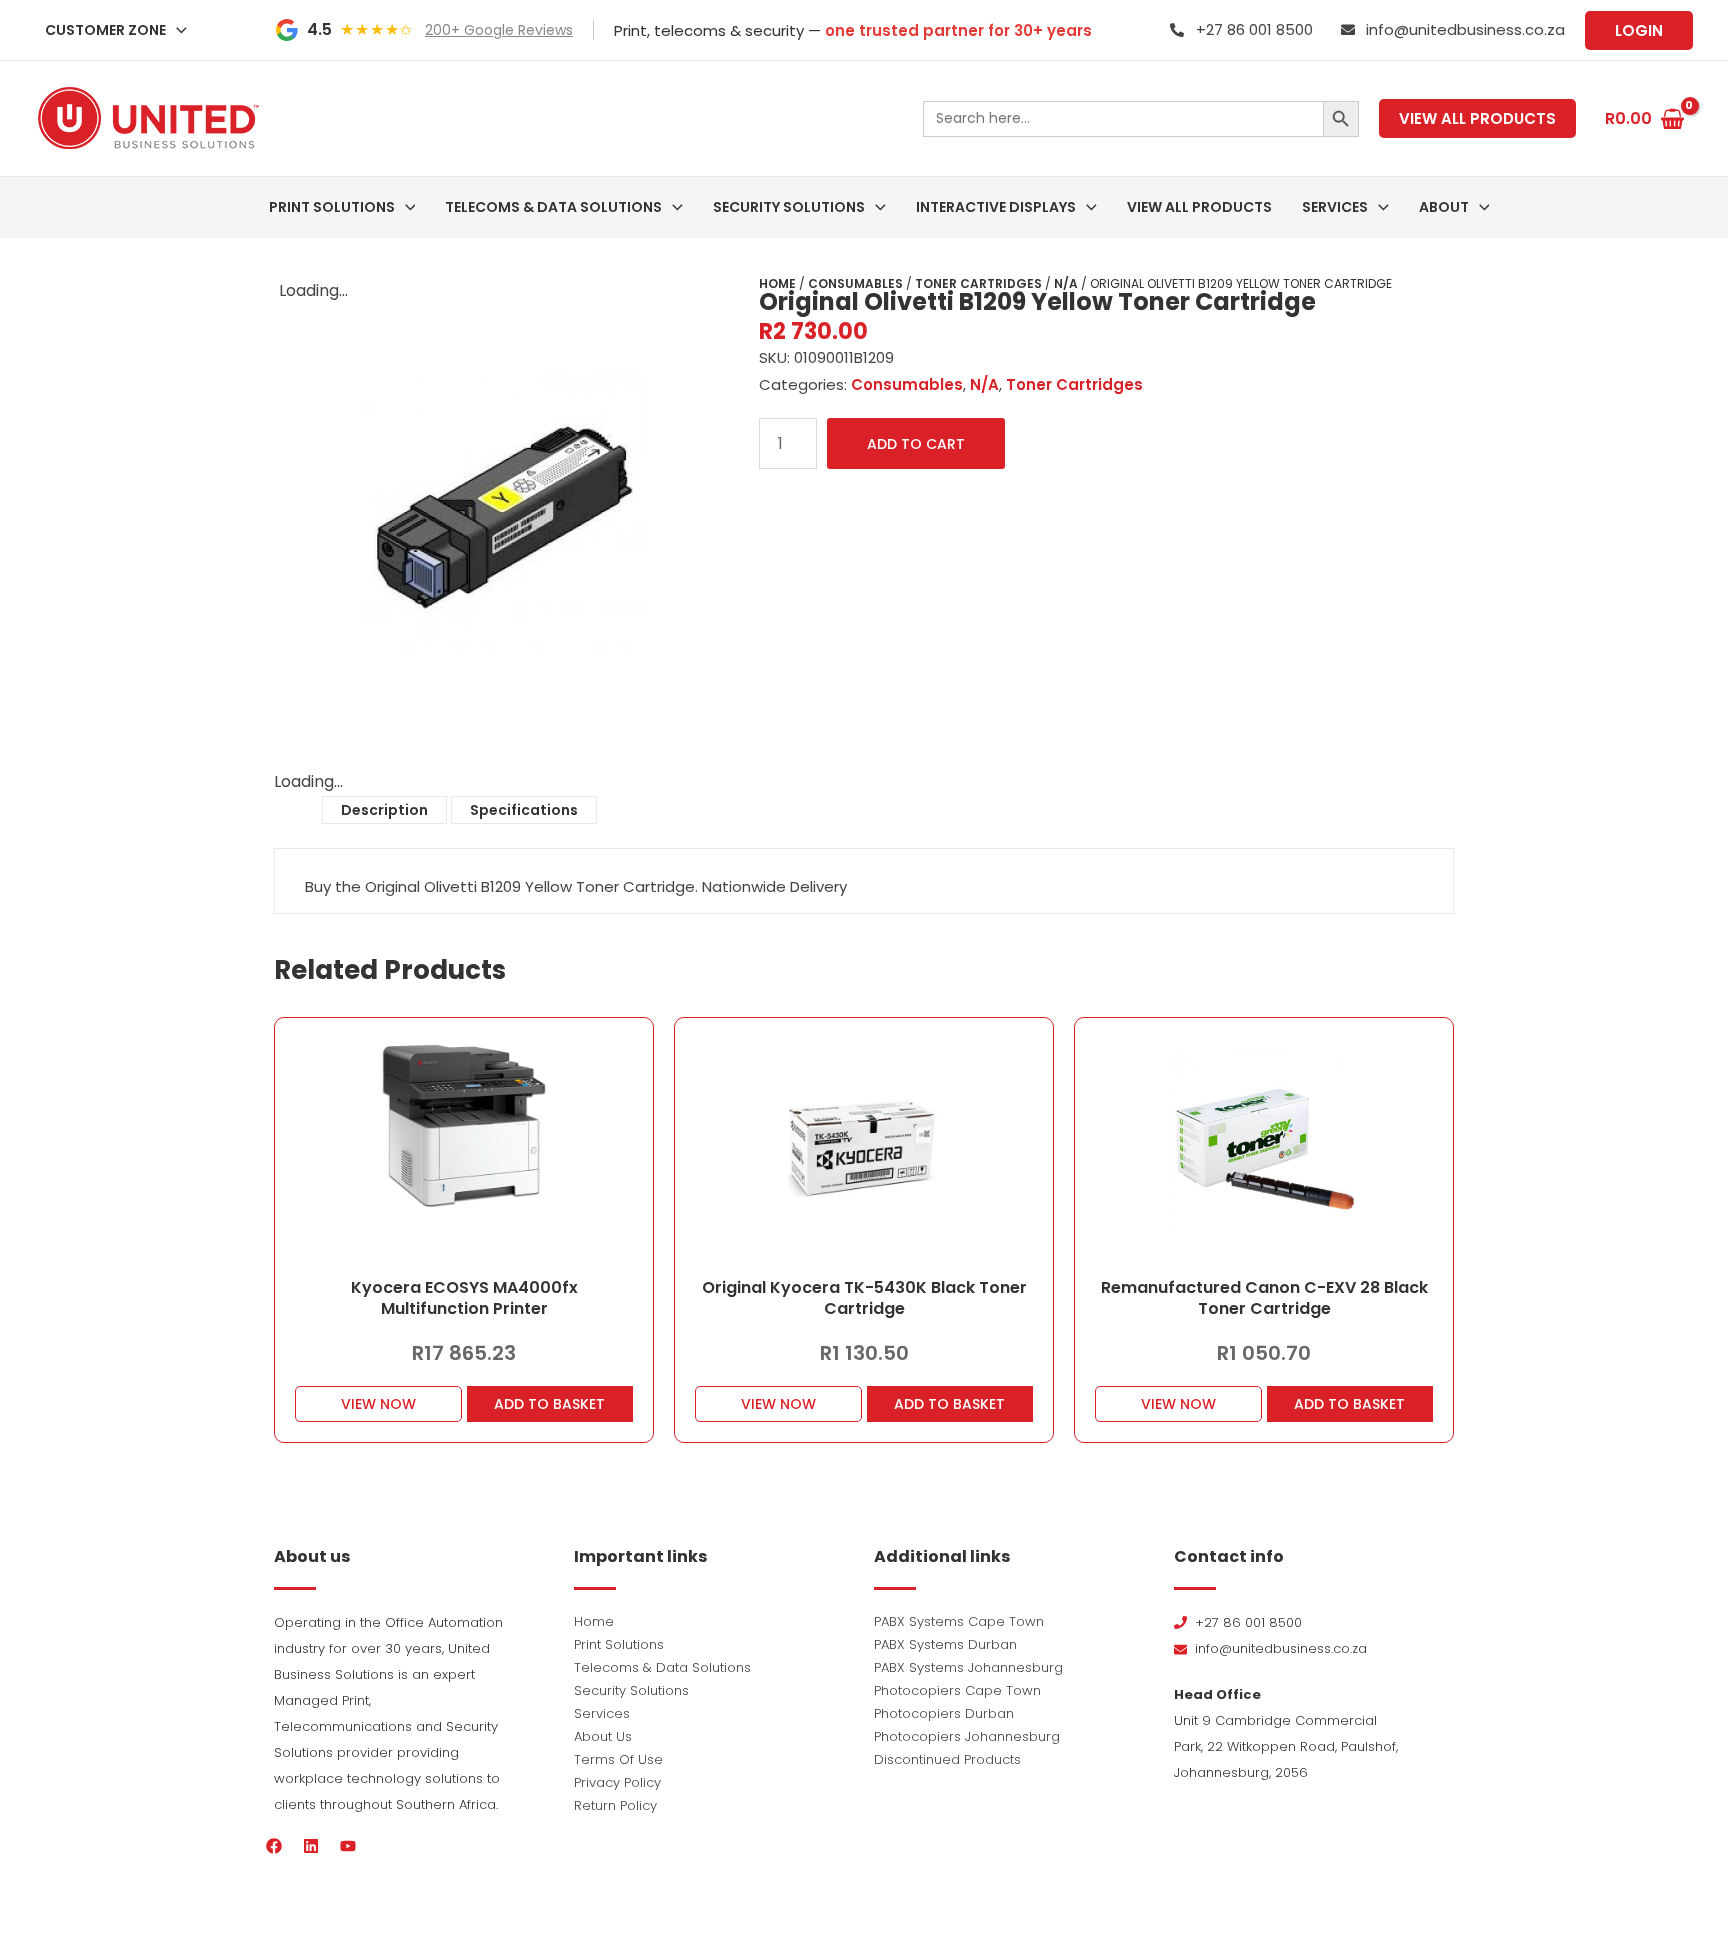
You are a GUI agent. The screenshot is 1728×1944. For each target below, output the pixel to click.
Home (777, 283)
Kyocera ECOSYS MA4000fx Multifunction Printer (464, 1298)
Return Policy (615, 1805)
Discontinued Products (947, 1759)
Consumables (855, 283)
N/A (1066, 283)
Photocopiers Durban (944, 1713)
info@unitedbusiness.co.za (1465, 29)
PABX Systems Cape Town (959, 1621)
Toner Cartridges (978, 283)
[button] (176, 30)
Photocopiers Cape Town (957, 1690)
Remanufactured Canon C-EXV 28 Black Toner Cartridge (1264, 1298)
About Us (603, 1736)
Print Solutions (619, 1644)
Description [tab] (384, 810)
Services (602, 1713)
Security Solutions (631, 1690)
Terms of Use (618, 1759)
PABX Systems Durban (945, 1644)
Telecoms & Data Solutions (662, 1667)
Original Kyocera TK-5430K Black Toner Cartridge (864, 1298)
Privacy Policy (617, 1782)
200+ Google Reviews (499, 30)
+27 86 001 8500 (1254, 29)
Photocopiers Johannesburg (967, 1736)
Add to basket (549, 1404)
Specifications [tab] (524, 810)
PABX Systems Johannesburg (968, 1667)
